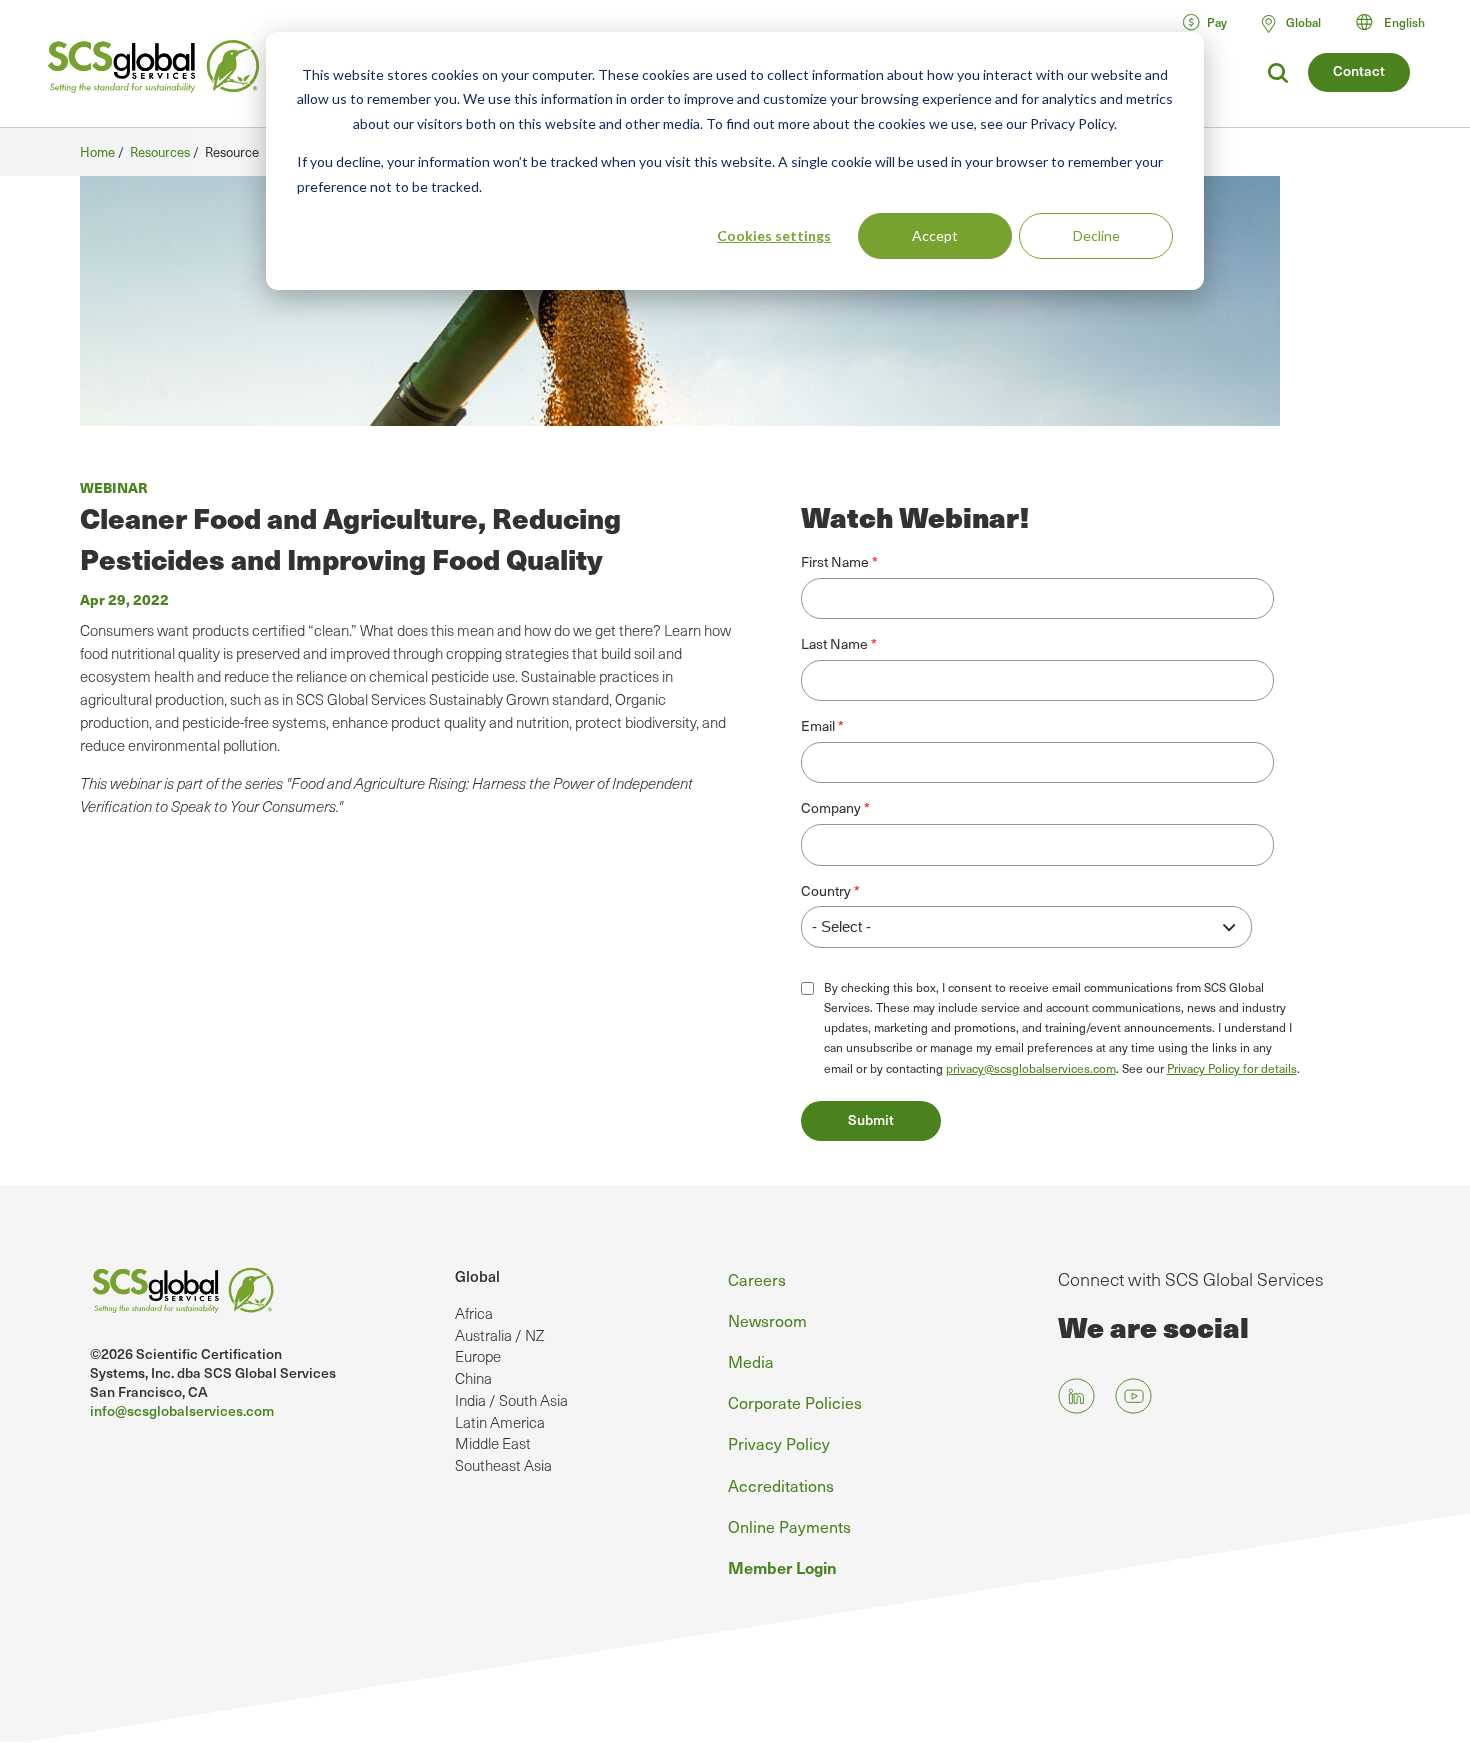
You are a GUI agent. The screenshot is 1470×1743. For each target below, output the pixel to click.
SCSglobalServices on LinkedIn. (1076, 1396)
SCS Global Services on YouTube (1133, 1396)
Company (831, 808)
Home (97, 151)
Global (477, 1276)
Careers (757, 1279)
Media (751, 1361)
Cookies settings (774, 235)
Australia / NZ (499, 1335)
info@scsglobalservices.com (182, 1410)
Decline (1096, 235)
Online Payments (789, 1526)
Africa (474, 1313)
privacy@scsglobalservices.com (1031, 1068)
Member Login (782, 1567)
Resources (160, 151)
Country (826, 891)
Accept (935, 235)
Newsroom (767, 1320)
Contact (1359, 70)
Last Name (834, 644)
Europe (478, 1356)
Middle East (493, 1443)
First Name (835, 562)
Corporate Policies (795, 1402)
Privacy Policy (779, 1443)
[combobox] (1399, 22)
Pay (1217, 22)
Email (818, 726)
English (1404, 22)
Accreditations (781, 1485)
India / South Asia (511, 1400)
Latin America (500, 1422)
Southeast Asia (503, 1465)
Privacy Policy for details (1232, 1068)
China (473, 1378)
